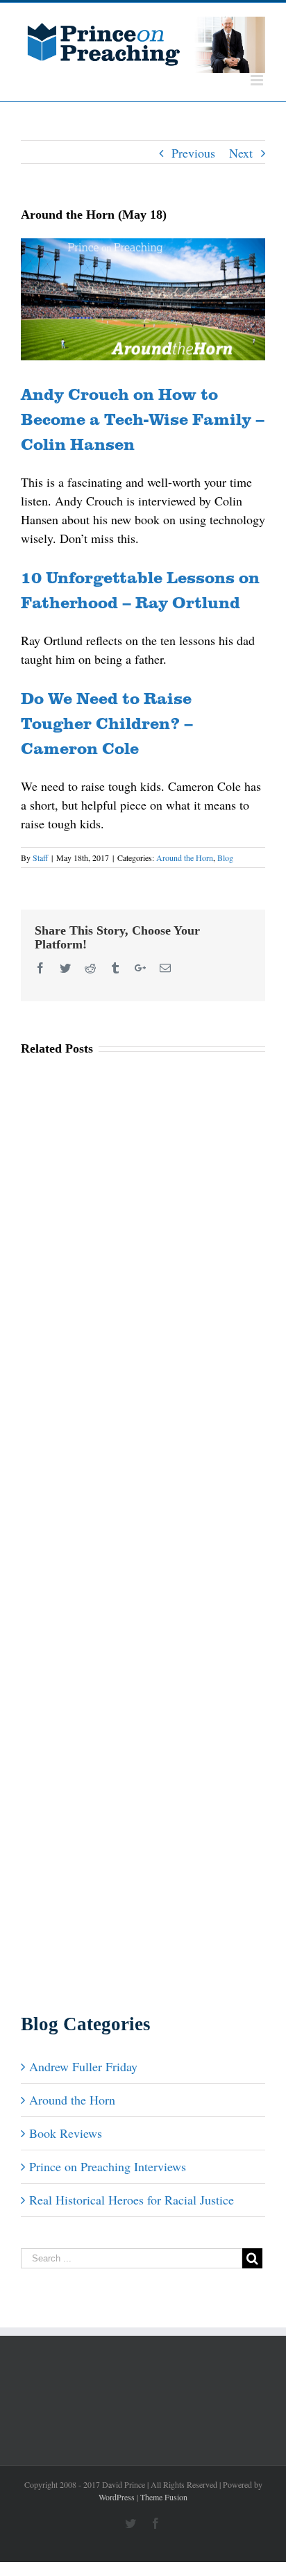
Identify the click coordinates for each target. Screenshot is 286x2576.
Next (241, 153)
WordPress (117, 2497)
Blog (225, 858)
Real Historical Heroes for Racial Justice (132, 2200)
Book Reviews (66, 2133)
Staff (40, 858)
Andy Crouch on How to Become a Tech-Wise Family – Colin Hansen (143, 418)
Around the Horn (185, 858)
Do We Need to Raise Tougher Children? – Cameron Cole (107, 722)
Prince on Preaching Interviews (108, 2166)
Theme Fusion (164, 2497)
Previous (193, 153)
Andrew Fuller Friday (83, 2066)
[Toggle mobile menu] (258, 80)
